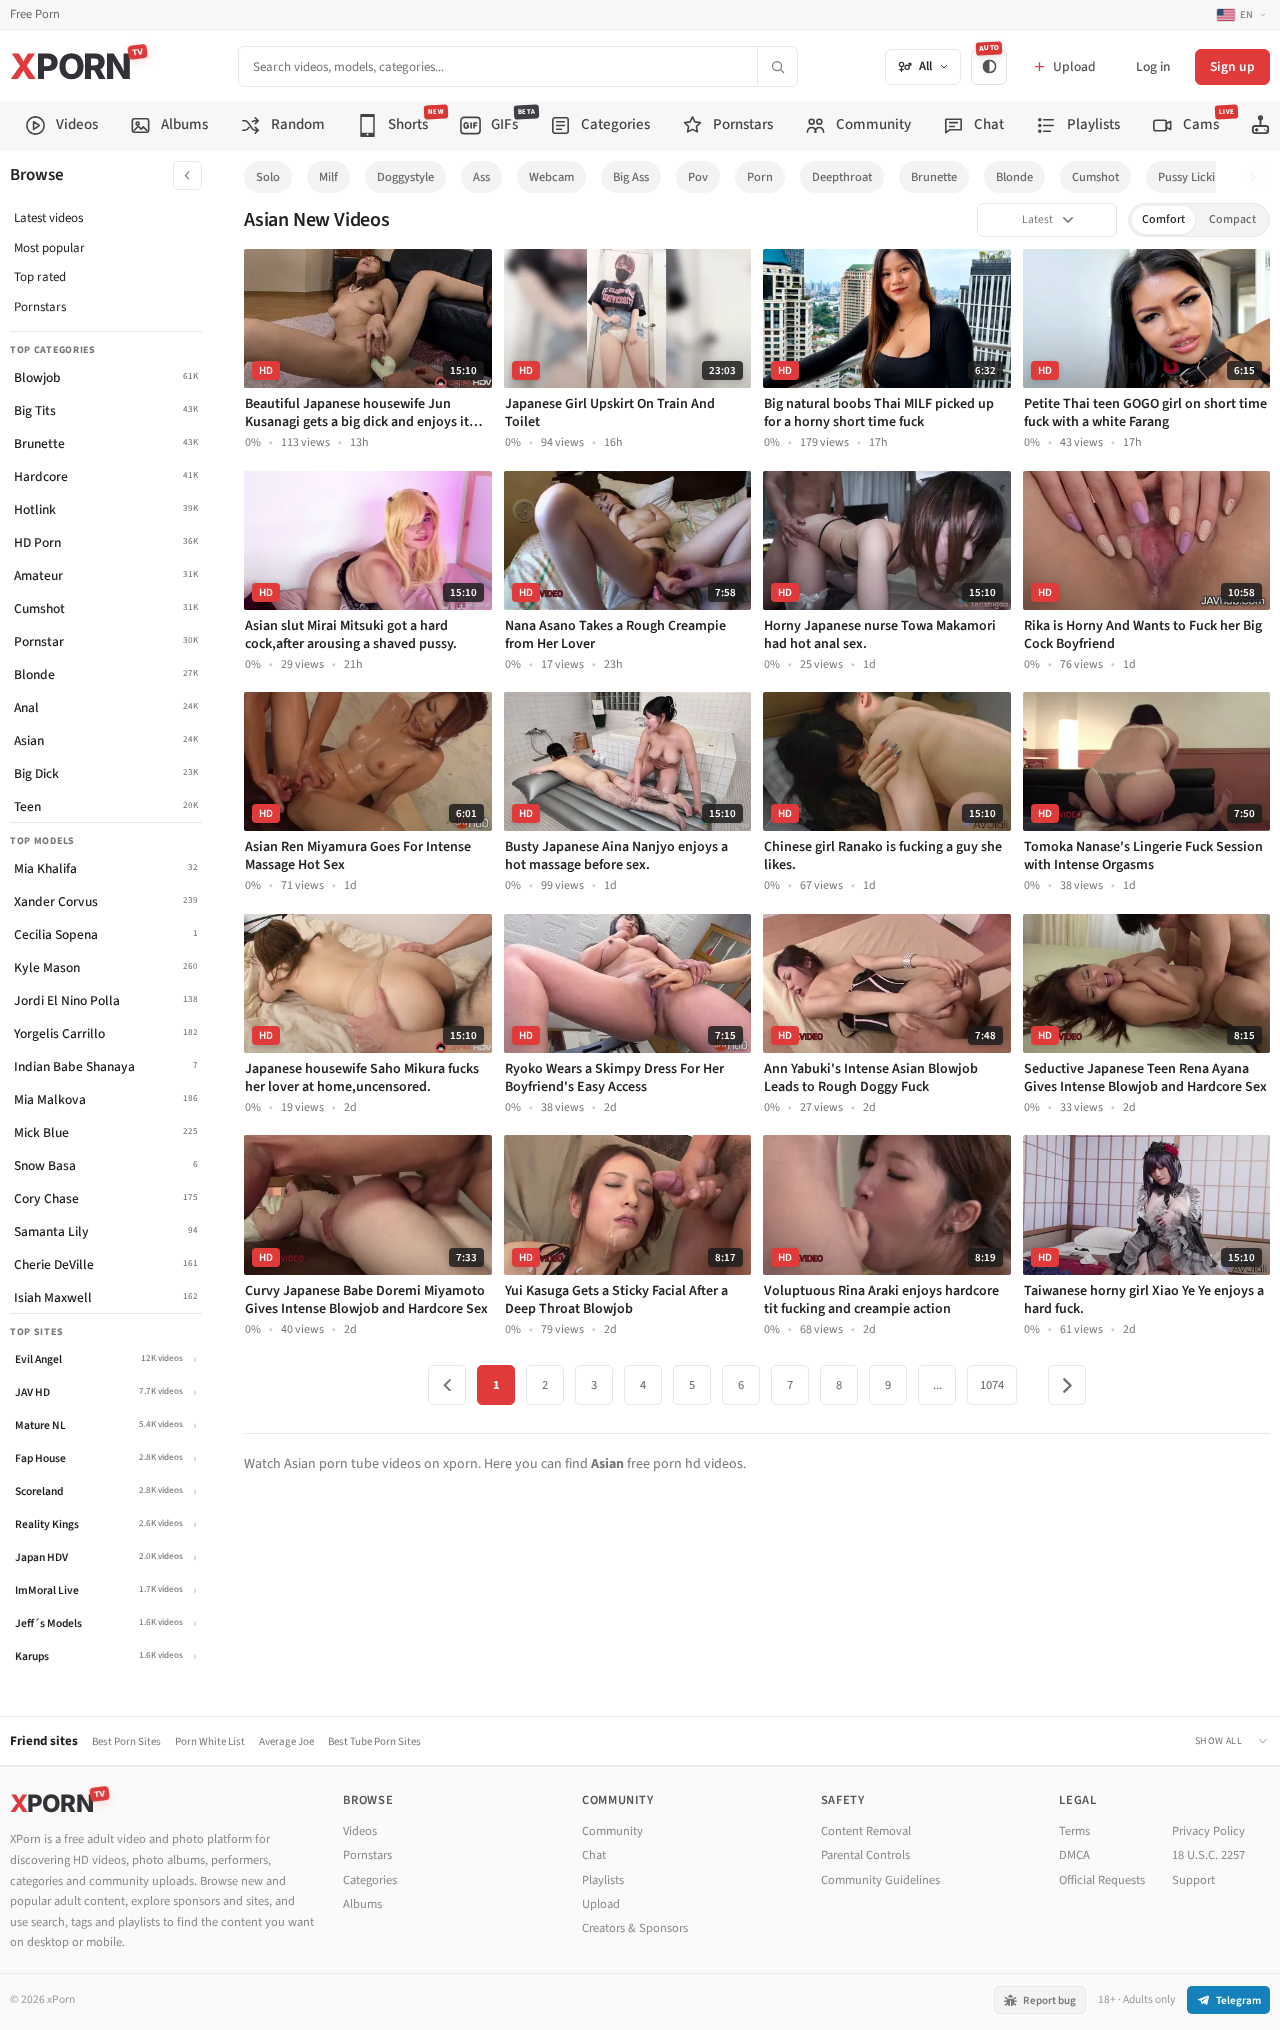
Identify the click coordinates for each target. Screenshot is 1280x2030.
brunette (934, 177)
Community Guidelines (880, 1880)
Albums (362, 1904)
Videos (360, 1831)
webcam (551, 177)
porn (760, 177)
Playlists (603, 1880)
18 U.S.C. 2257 (1208, 1855)
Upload (601, 1904)
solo (268, 177)
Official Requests (1102, 1880)
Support (1193, 1880)
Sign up (1232, 66)
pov (698, 177)
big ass (631, 177)
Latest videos (48, 218)
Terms (1074, 1831)
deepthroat (842, 177)
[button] (1258, 177)
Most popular (49, 248)
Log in (1153, 66)
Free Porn (35, 14)
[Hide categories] (187, 175)
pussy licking (1193, 177)
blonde (1014, 177)
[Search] (777, 66)
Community (612, 1831)
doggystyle (405, 177)
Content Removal (866, 1831)
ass (481, 177)
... (937, 1385)
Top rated (40, 277)
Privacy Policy (1208, 1831)
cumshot (1095, 177)
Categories (370, 1880)
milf (328, 177)
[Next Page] (1067, 1385)
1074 (992, 1385)
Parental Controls (865, 1855)
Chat (594, 1855)
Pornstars (40, 307)
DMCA (1074, 1855)
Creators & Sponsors (635, 1928)
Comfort (1163, 219)
